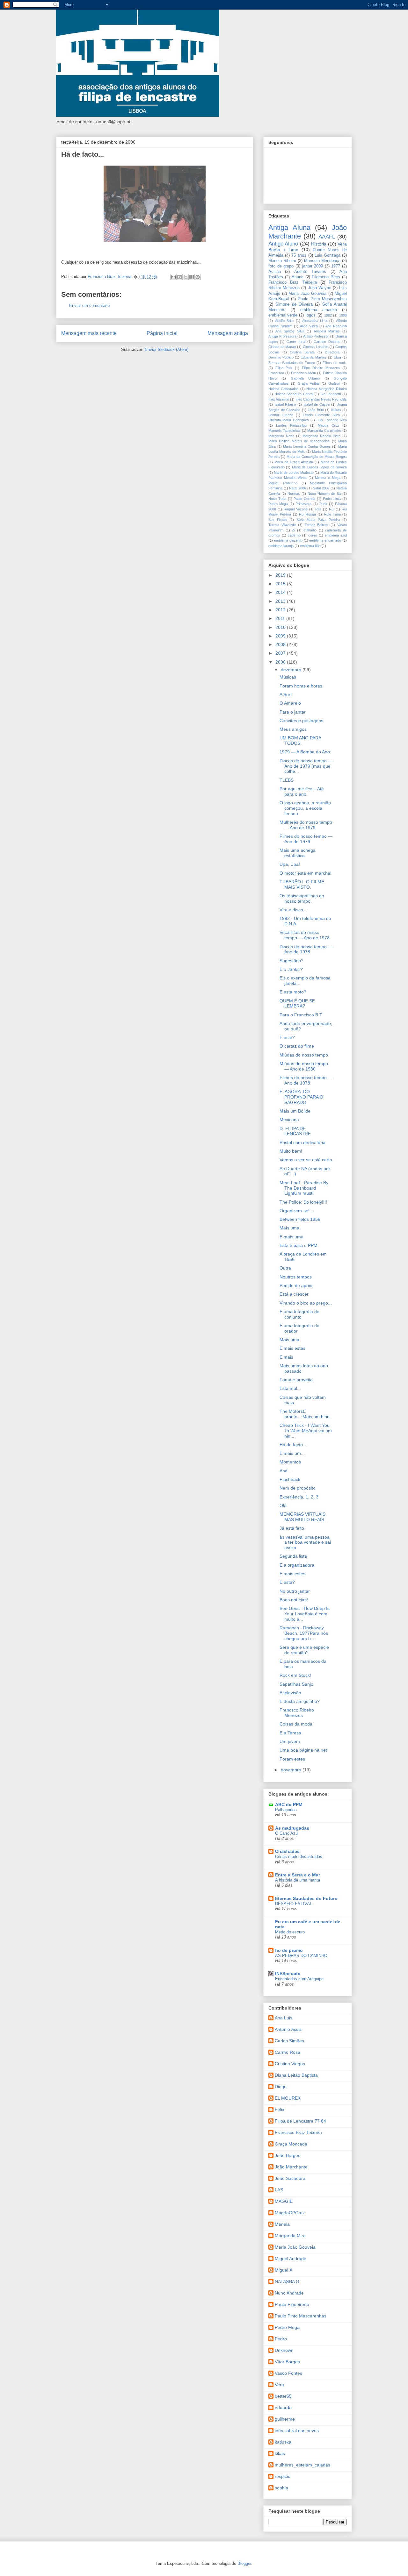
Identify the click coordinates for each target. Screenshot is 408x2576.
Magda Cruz (328, 425)
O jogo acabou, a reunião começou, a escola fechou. (305, 808)
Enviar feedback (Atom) (167, 349)
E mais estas (292, 1348)
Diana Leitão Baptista (296, 2075)
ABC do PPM (289, 1804)
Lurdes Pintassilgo (291, 425)
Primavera (303, 504)
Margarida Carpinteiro (324, 431)
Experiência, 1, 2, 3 (299, 1497)
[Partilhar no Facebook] (192, 277)
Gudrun (334, 383)
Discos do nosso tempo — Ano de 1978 (306, 949)
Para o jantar (293, 712)
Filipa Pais (284, 368)
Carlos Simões (289, 2041)
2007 (281, 653)
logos (311, 315)
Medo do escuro (290, 1932)
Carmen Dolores (327, 342)
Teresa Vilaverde (282, 525)
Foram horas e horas (301, 686)
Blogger (244, 2563)
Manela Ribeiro (282, 261)
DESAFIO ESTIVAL (294, 1904)
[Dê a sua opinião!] (179, 277)
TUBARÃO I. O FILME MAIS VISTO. (302, 884)
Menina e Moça (328, 478)
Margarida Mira (290, 2236)
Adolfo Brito (284, 321)
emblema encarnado (325, 540)
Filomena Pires (326, 277)
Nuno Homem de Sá (324, 494)
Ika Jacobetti (331, 394)
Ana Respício (336, 326)
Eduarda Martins (313, 357)
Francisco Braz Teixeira (293, 282)
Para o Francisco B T (301, 1015)
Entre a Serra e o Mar (298, 1875)
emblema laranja (281, 546)
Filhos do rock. (335, 363)
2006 (281, 662)
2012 (281, 610)
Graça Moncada (291, 2144)
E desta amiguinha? (300, 1701)
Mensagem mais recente (89, 333)
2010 (281, 627)
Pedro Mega (278, 504)
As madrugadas (292, 1828)
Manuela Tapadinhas (284, 431)
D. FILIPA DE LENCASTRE (295, 1131)
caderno (294, 535)
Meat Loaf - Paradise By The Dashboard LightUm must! (304, 1188)
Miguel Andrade (291, 2259)
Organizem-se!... (296, 1211)
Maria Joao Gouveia (307, 294)
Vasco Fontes (288, 2373)
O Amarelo (290, 703)
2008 (281, 644)
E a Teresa (290, 1733)
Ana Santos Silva (290, 331)
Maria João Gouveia (295, 2247)
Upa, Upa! (290, 864)
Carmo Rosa (288, 2052)
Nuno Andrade (289, 2293)
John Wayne (320, 288)
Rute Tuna (332, 514)
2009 (281, 636)
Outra (285, 1268)
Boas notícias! (294, 1600)
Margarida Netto (281, 436)
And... (285, 1471)
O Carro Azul (287, 1833)
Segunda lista (293, 1556)
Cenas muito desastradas (299, 1857)
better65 (283, 2396)
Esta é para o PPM (299, 1245)
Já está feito (292, 1528)
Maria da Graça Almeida (294, 462)
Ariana (298, 277)
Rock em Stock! (295, 1675)
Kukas (336, 410)
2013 (281, 601)
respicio (283, 2476)
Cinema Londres (316, 347)
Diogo (281, 2087)
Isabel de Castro (317, 404)
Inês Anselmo (279, 399)
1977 (336, 266)
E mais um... (292, 1453)
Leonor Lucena (281, 415)
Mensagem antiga (228, 333)
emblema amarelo (319, 310)
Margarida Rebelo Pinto (321, 436)
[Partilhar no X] (186, 277)
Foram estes (292, 1759)
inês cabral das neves (297, 2430)
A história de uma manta (298, 1880)
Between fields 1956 (300, 1219)
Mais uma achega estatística (298, 853)
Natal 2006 (298, 488)
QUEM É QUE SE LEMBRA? (297, 1003)
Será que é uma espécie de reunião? (304, 1650)
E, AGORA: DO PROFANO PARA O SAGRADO (301, 1097)
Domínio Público (281, 357)
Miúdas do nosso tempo (304, 1055)
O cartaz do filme (297, 1046)
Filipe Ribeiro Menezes (321, 368)
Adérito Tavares (310, 272)
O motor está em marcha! (306, 873)
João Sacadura (290, 2178)
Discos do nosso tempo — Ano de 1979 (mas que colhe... (306, 766)
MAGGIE (284, 2201)
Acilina (275, 272)
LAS (279, 2190)
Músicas (288, 677)
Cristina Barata (302, 352)
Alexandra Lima (315, 321)
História (319, 244)
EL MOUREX (288, 2098)
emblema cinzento (288, 540)
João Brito (316, 410)
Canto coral (296, 342)
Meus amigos (293, 729)
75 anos (299, 255)
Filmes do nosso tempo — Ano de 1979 (306, 839)
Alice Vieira (309, 326)
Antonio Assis (288, 2029)
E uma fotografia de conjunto (299, 1314)
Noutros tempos (296, 1277)
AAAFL (327, 237)
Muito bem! (291, 1151)
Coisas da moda (296, 1724)
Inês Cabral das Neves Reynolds (321, 399)
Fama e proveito (296, 1380)
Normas (294, 494)
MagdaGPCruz (290, 2213)
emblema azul (336, 535)
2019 (281, 575)
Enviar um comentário (89, 306)
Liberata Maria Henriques (289, 420)
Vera (279, 2385)
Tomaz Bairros (317, 525)
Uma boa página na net (303, 1750)
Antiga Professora (282, 336)
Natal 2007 (321, 488)
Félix (280, 2110)
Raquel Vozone (296, 509)
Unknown (284, 2350)
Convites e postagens (301, 721)
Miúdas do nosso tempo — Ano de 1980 (304, 1066)
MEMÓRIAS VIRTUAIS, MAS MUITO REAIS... (304, 1517)
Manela (282, 2224)
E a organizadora (297, 1565)
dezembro (292, 670)
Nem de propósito (298, 1488)
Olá (283, 1505)
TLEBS (287, 780)
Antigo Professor (316, 336)
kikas (280, 2453)
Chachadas (287, 1851)
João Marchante (291, 2167)
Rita (318, 509)
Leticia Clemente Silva (321, 415)
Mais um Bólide (295, 1111)
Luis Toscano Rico (332, 420)
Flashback (290, 1479)
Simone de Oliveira (294, 304)
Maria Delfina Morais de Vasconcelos (299, 441)
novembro (292, 1770)
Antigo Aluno (283, 244)
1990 (343, 315)
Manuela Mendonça (322, 261)
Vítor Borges (287, 2362)
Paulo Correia (304, 499)
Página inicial (162, 333)
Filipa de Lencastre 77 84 (300, 2121)
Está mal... (290, 1388)
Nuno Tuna (277, 499)
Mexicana (289, 1120)
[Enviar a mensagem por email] (173, 277)
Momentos (290, 1462)
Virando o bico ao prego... (306, 1303)
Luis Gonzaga (328, 255)
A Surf (286, 694)
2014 (281, 592)
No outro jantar (295, 1591)
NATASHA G (287, 2281)
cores (313, 535)
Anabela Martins (327, 331)
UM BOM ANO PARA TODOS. (300, 740)
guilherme (285, 2419)
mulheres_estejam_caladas (302, 2465)
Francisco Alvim (303, 373)
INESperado (288, 1974)
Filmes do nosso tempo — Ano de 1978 (306, 1080)
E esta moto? (293, 992)
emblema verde (283, 315)
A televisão (290, 1693)
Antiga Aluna (289, 228)
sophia (281, 2488)
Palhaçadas (286, 1810)
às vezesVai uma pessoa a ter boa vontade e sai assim (305, 1542)
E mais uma (291, 1237)
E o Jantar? (291, 969)
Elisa (337, 357)
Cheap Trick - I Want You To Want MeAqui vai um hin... (306, 1431)
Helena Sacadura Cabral (294, 394)
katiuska (283, 2442)
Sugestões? (291, 961)
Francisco (276, 373)
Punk (323, 504)
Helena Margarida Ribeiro (327, 389)
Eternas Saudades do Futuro (292, 363)
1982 (328, 315)
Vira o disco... (293, 910)
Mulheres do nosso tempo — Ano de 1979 (306, 825)
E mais (286, 1357)
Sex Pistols (278, 520)
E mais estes (292, 1574)
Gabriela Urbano (305, 378)
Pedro (281, 2339)
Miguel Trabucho (283, 483)
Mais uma (289, 1228)
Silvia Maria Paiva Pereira (318, 520)
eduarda (283, 2408)
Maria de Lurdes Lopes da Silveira (319, 467)
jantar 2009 (313, 266)
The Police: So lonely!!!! (303, 1202)
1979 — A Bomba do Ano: (305, 752)
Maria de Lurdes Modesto (294, 473)
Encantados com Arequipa (299, 1979)
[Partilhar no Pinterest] (198, 277)
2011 (281, 618)
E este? (287, 1037)
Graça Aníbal (308, 383)
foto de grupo (281, 266)
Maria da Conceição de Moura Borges (317, 457)
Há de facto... (293, 1445)
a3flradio (310, 530)
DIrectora (332, 352)
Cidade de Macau (282, 347)
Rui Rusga (307, 514)
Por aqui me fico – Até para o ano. (302, 791)
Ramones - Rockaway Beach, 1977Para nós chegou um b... (304, 1633)
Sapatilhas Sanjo (296, 1684)
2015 (281, 584)
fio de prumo (289, 1950)
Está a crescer (294, 1294)
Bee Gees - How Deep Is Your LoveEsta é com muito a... (305, 1614)
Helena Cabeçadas (284, 389)
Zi (293, 530)
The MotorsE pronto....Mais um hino (305, 1414)
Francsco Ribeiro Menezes (297, 1713)
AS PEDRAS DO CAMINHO (301, 1956)
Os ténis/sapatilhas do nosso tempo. (302, 898)
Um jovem (290, 1741)
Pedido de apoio (296, 1285)
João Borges (288, 2155)
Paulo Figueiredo (292, 2304)
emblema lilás (310, 546)
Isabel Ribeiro (285, 404)
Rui (331, 509)
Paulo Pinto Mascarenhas (322, 299)
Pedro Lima (332, 499)
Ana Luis (284, 2018)
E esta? (287, 1582)
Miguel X (284, 2270)
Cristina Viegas (290, 2064)
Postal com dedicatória (302, 1142)
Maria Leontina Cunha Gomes (307, 446)
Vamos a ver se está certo (306, 1160)
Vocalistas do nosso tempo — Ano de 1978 (305, 935)
